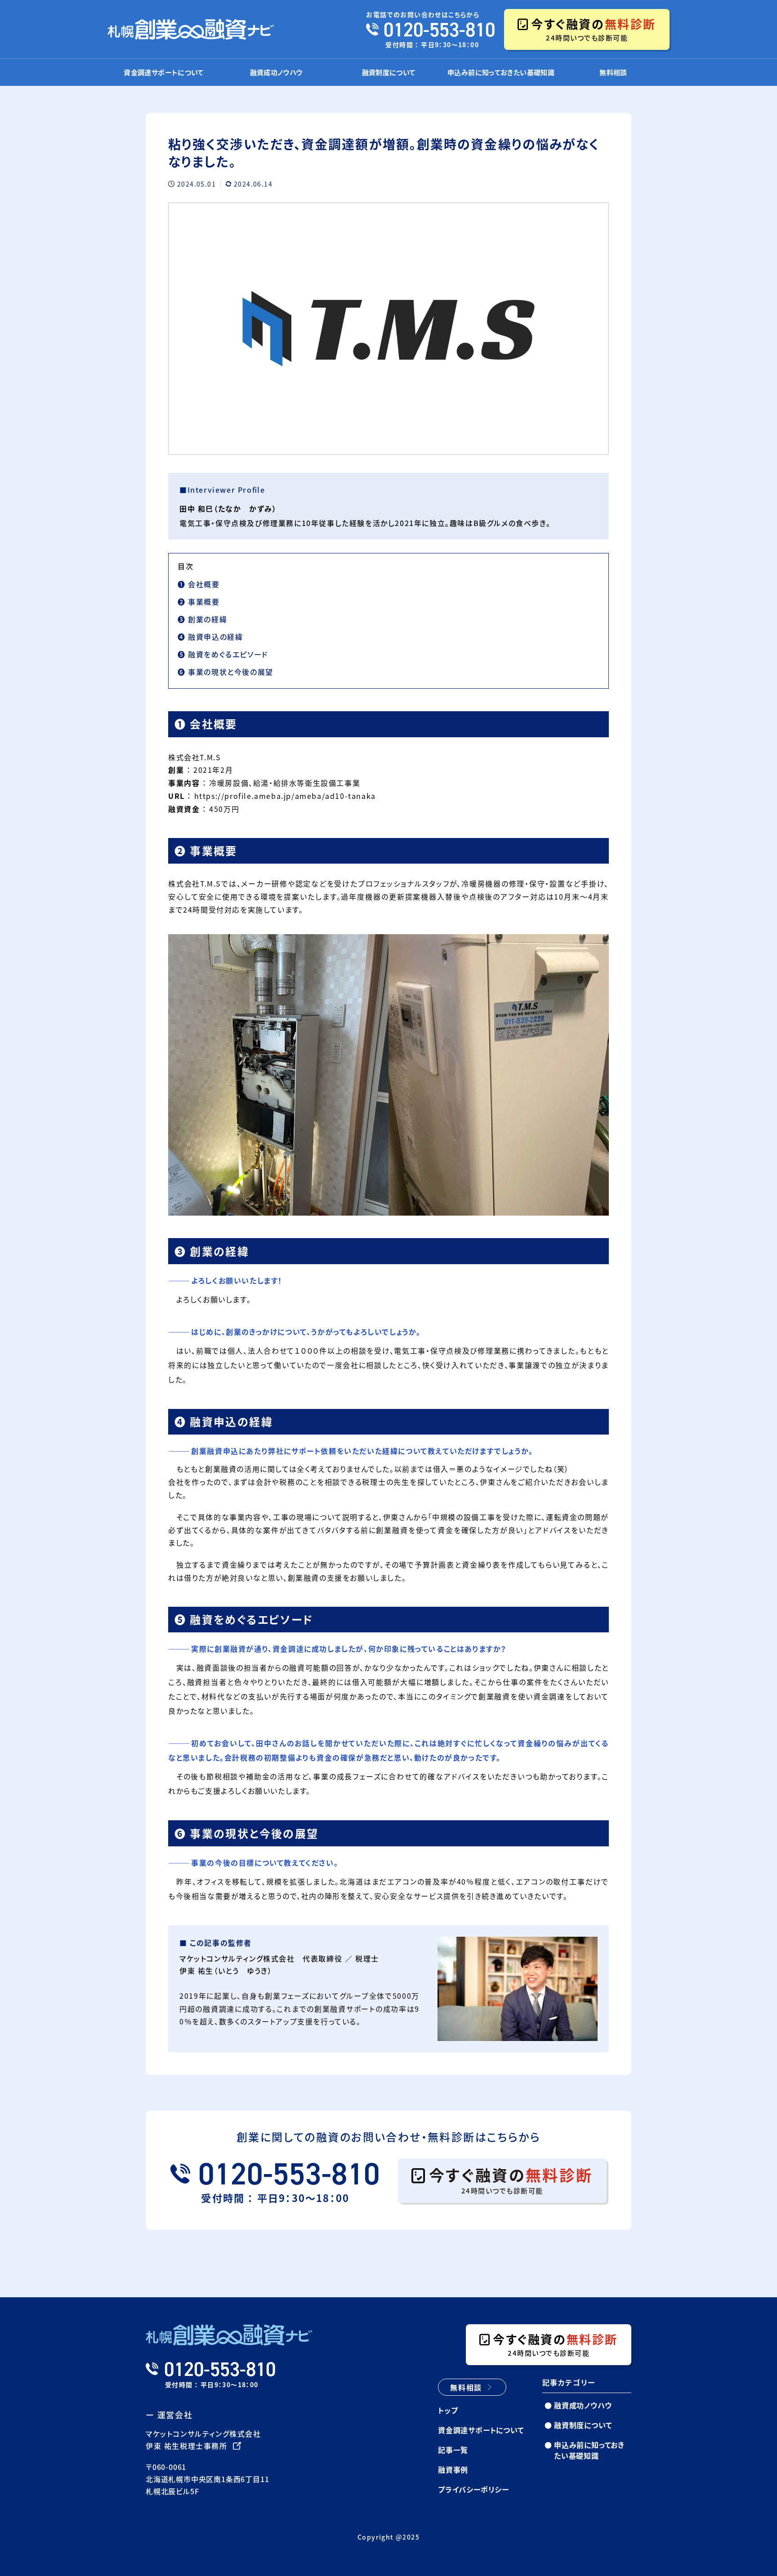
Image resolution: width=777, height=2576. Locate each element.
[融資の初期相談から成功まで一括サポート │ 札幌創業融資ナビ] (191, 29)
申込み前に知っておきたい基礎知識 (501, 72)
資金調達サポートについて (164, 72)
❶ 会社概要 (199, 584)
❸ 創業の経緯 (202, 619)
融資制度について (389, 72)
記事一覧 (453, 2450)
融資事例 (453, 2469)
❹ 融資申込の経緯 (210, 637)
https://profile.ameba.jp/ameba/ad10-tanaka (285, 796)
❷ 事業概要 (199, 602)
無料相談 (613, 72)
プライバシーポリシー (473, 2489)
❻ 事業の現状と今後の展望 (226, 672)
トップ (448, 2410)
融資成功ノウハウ (276, 72)
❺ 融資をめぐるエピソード (223, 654)
